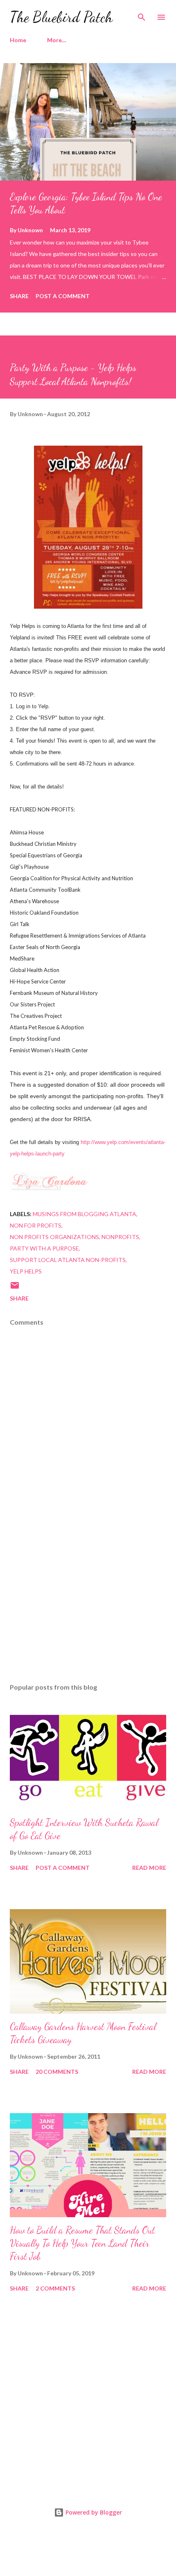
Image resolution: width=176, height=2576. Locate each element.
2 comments (55, 2288)
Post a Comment (63, 296)
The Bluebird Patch (61, 17)
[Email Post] (15, 1288)
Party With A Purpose (44, 1248)
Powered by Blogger (93, 2512)
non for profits (36, 1225)
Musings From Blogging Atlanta (85, 1214)
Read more (149, 1868)
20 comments (57, 2072)
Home (18, 40)
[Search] (142, 15)
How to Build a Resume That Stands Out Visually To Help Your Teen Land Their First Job (82, 2243)
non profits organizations (54, 1237)
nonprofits (120, 1237)
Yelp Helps (26, 1271)
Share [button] (19, 296)
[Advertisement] (88, 1600)
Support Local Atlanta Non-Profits (68, 1260)
